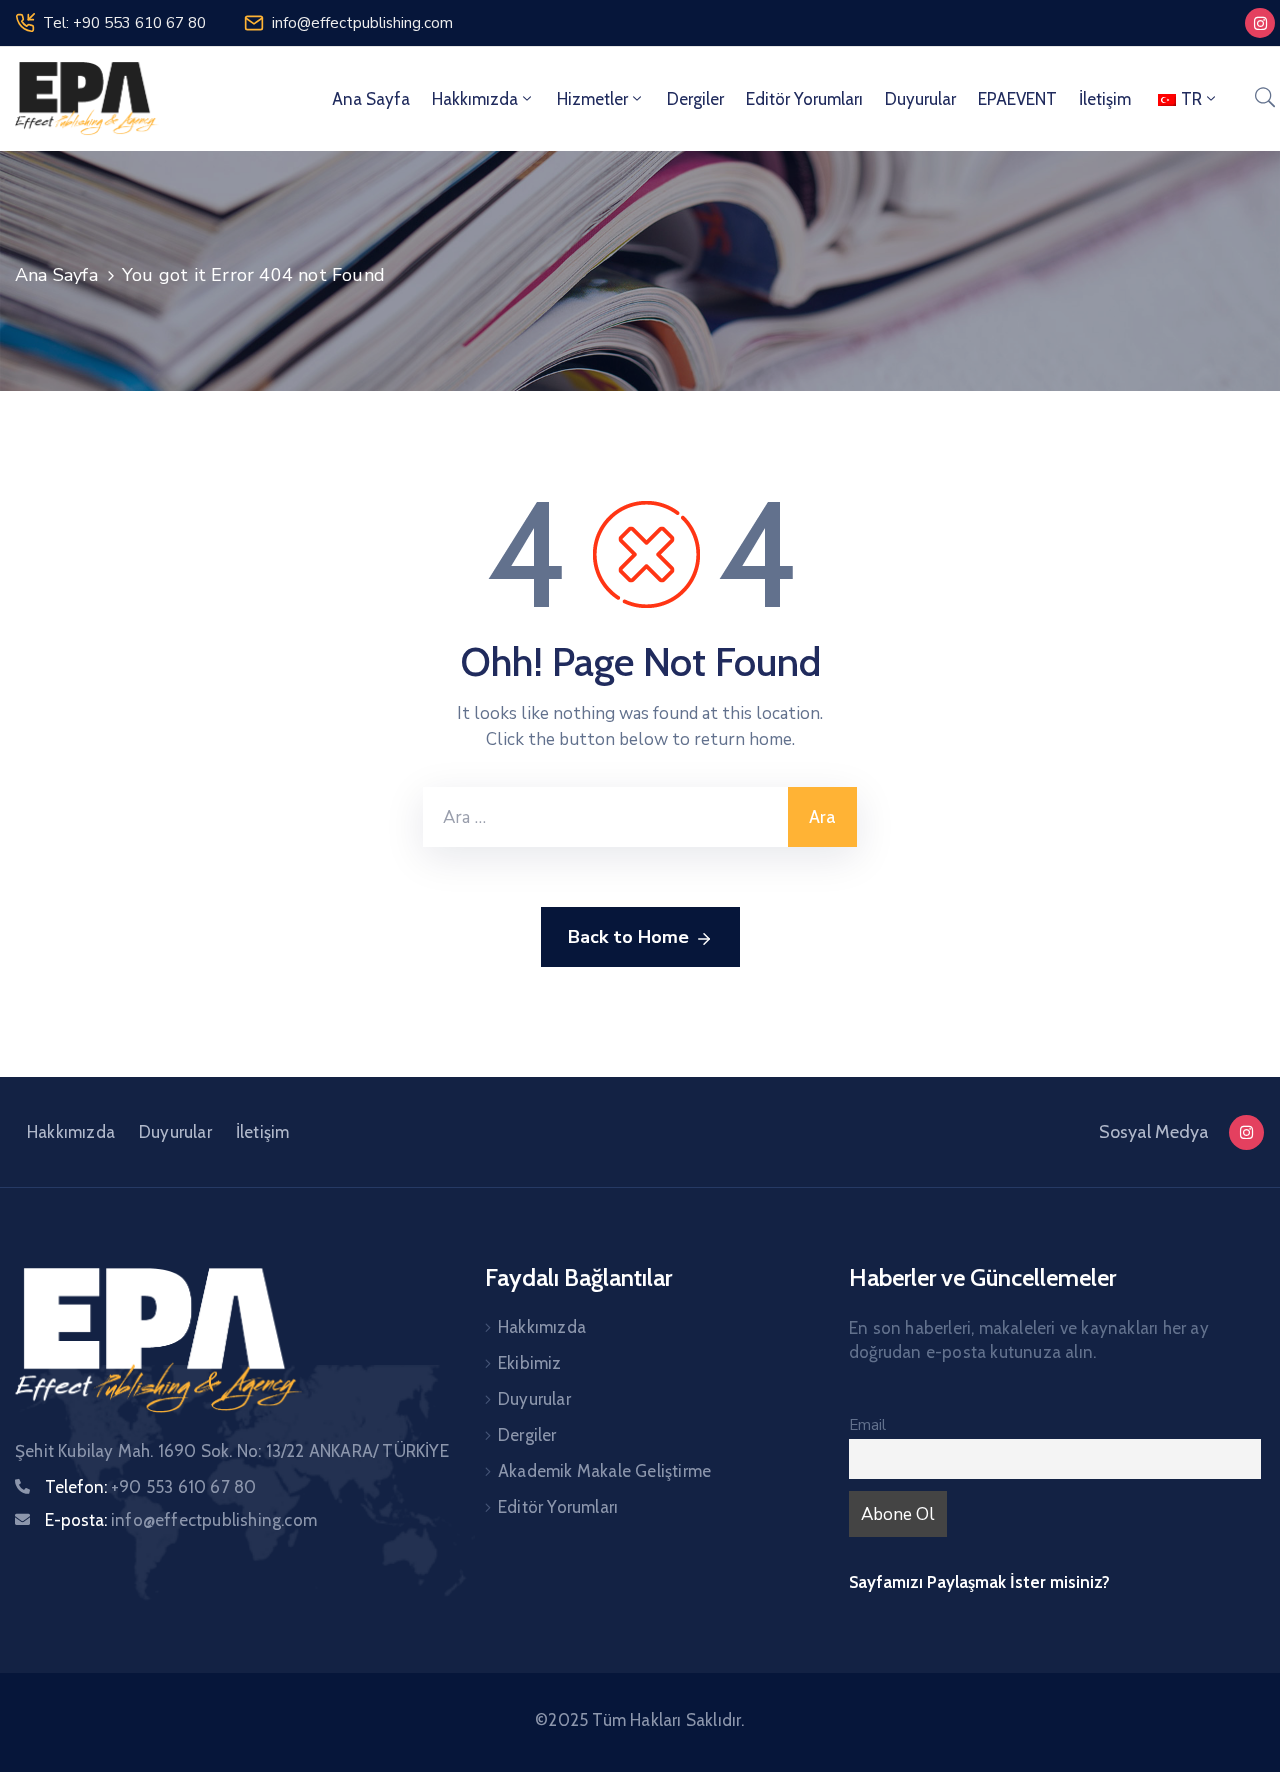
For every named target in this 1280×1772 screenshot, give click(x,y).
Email (867, 1425)
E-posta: (181, 1520)
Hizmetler (592, 99)
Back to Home (628, 937)
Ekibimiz (530, 1363)
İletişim (1105, 99)
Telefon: (150, 1487)
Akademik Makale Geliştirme (604, 1471)
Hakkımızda (475, 99)
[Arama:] (605, 817)
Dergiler (695, 99)
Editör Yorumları (804, 99)
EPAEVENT (1017, 99)
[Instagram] (1260, 23)
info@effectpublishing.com (362, 23)
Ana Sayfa (371, 99)
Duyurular (920, 99)
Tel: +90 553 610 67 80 (124, 23)
